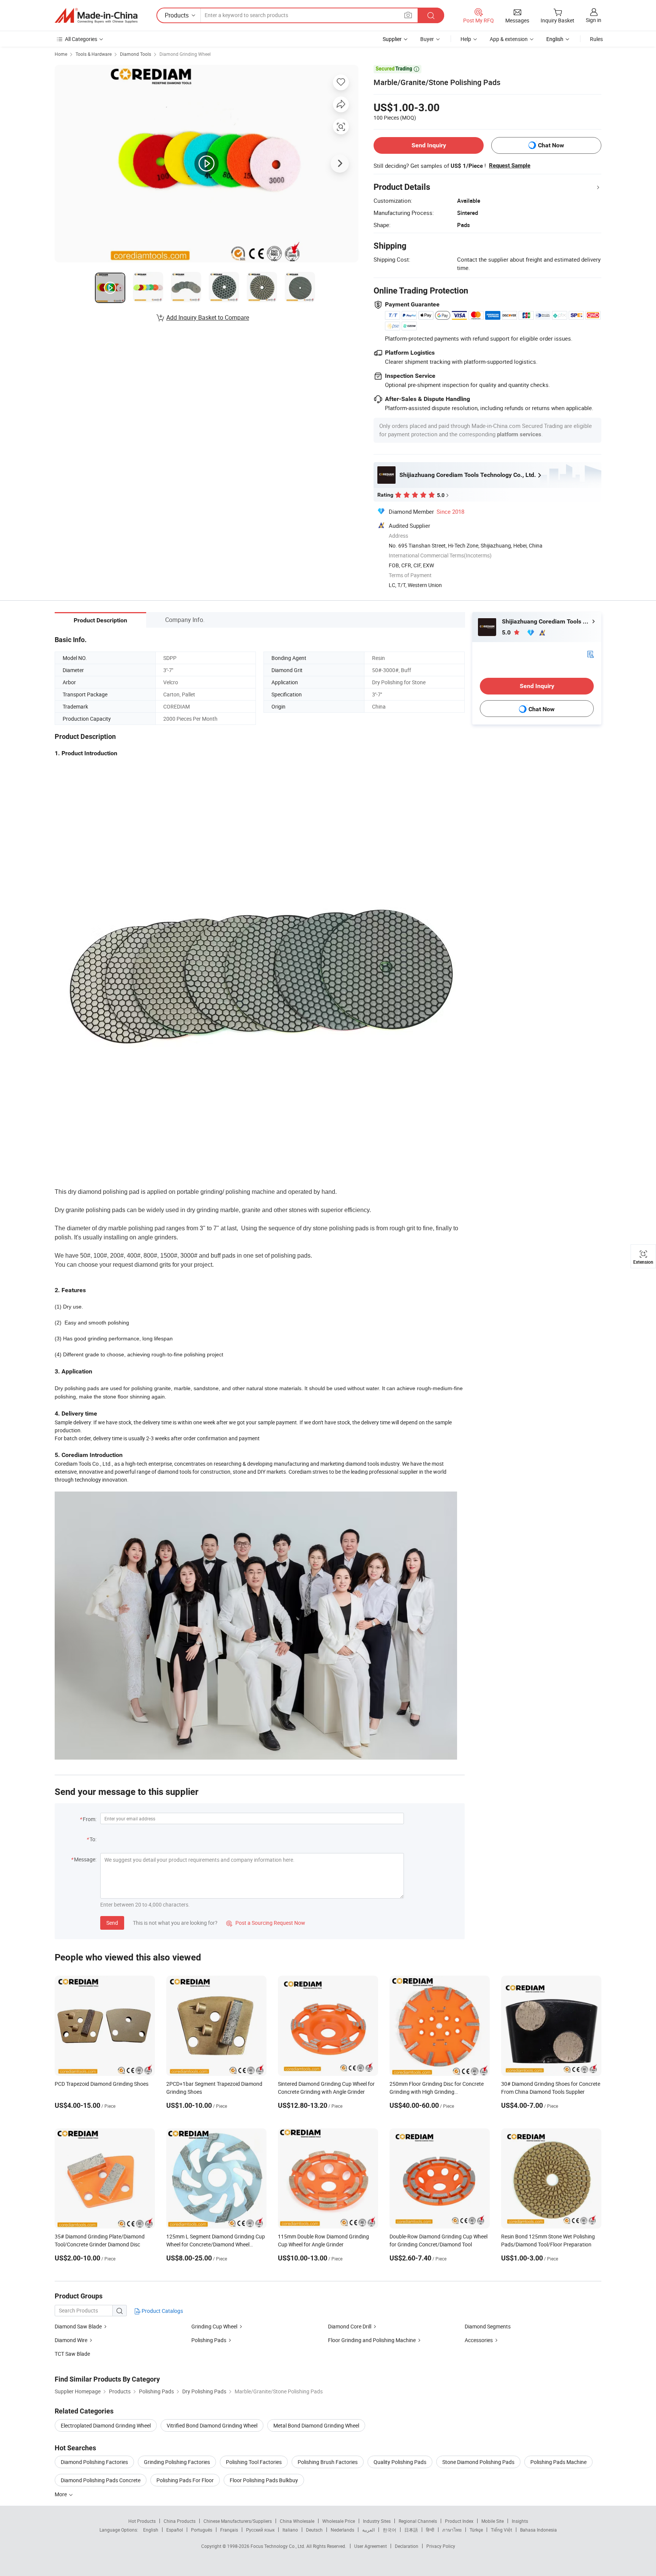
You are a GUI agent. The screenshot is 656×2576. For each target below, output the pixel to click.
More (61, 2494)
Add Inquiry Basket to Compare (208, 317)
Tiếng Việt (501, 2530)
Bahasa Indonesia (539, 2530)
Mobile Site (493, 2521)
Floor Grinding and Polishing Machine (372, 2340)
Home (61, 54)
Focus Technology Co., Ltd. (278, 2546)
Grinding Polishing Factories (177, 2462)
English (151, 2530)
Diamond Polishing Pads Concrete (101, 2480)
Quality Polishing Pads (400, 2462)
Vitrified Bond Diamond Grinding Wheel (212, 2425)
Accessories (479, 2340)
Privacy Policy (441, 2546)
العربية (368, 2530)
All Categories (81, 39)
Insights (520, 2521)
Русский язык (260, 2530)
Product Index (459, 2521)
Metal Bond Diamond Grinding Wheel (316, 2425)
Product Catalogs (162, 2311)
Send (112, 1923)
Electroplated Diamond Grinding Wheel (106, 2425)
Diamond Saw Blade (78, 2326)
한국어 (389, 2530)
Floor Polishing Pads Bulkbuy (264, 2480)
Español (175, 2530)
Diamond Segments (488, 2326)
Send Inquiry (429, 145)
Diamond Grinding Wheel (185, 54)
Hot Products (142, 2521)
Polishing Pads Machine (558, 2462)
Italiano (290, 2530)
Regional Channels (418, 2521)
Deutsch (314, 2530)
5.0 (507, 632)
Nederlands (342, 2530)
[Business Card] (590, 654)
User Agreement (371, 2546)
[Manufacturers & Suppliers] (96, 16)
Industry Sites (377, 2521)
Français (229, 2530)
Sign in (594, 20)
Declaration (407, 2546)
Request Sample (510, 166)
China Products (180, 2521)
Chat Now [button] (551, 145)
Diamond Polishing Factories (94, 2462)
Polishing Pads (209, 2340)
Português (202, 2530)
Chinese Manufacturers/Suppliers (238, 2521)
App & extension (509, 39)
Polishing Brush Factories (328, 2462)
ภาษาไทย (452, 2530)
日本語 (411, 2530)
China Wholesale (297, 2521)
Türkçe (476, 2530)
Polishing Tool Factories (254, 2462)
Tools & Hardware (94, 54)
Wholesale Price (339, 2521)
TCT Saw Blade (72, 2354)
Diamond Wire (71, 2340)
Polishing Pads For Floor (185, 2480)
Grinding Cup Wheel (214, 2326)
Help (466, 39)
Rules (596, 39)
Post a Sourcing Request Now (266, 1923)
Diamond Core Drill (350, 2326)
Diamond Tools (136, 54)
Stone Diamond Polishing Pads (478, 2462)
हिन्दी (430, 2530)
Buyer (427, 39)
